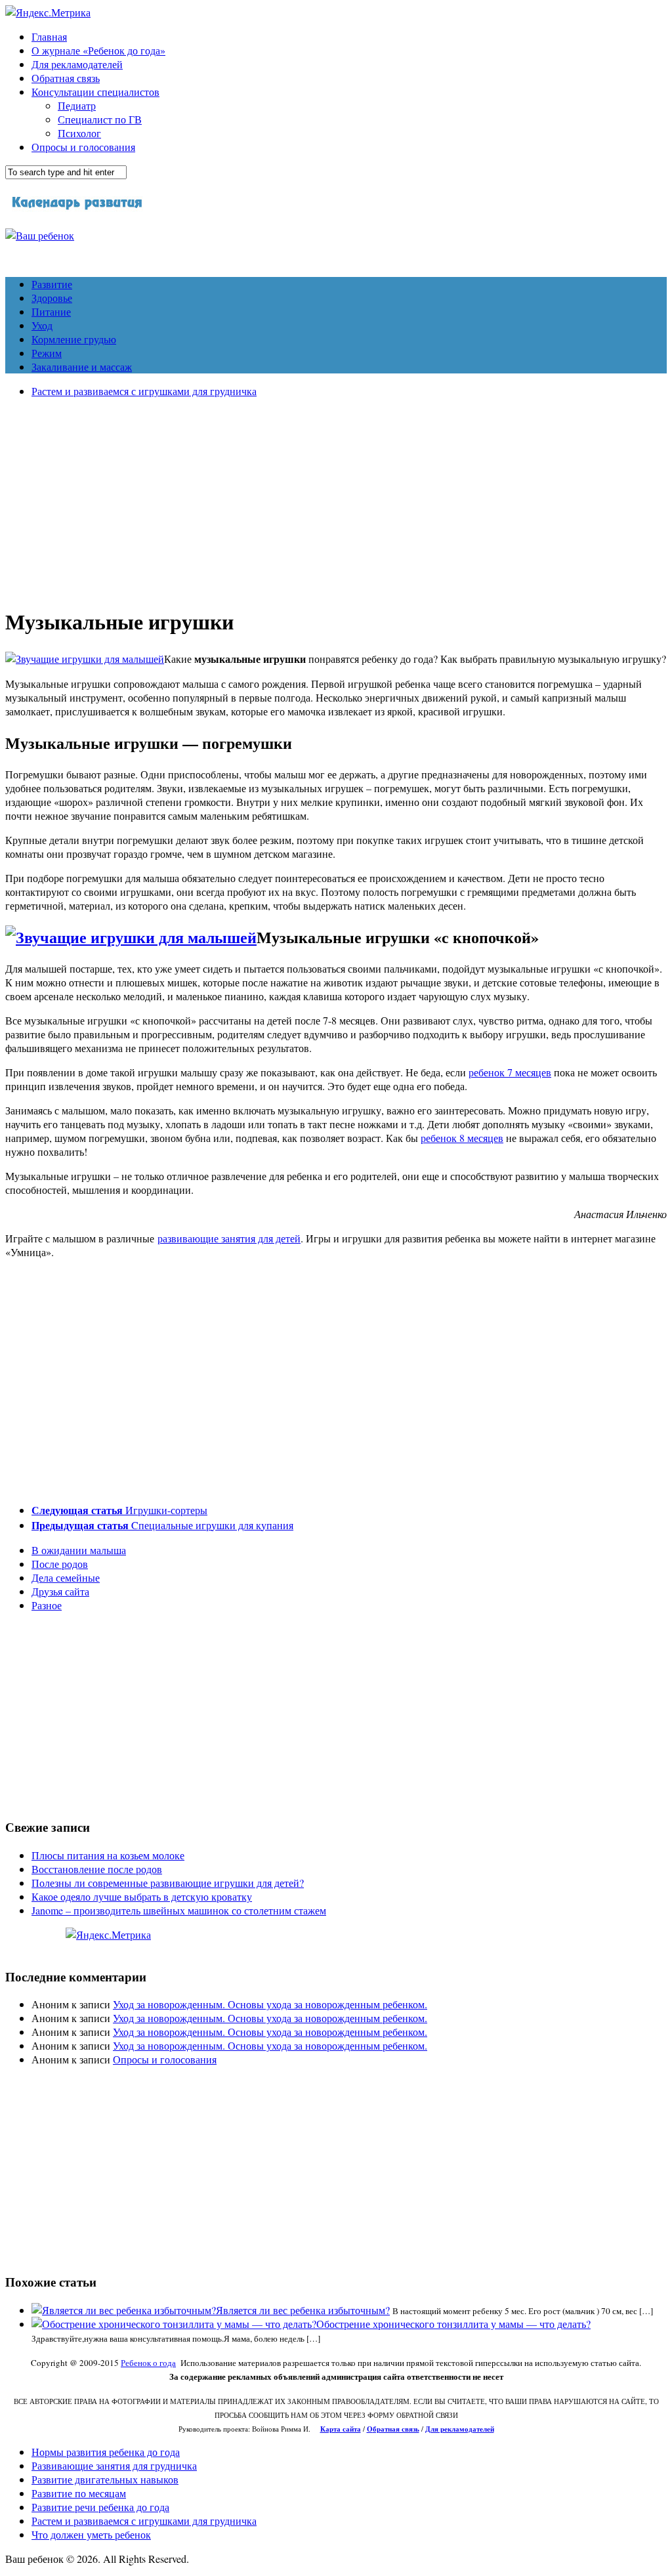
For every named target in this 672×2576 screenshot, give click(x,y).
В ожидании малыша (79, 1550)
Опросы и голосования (83, 147)
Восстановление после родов (97, 1869)
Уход (42, 325)
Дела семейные (66, 1577)
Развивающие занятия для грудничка (114, 2465)
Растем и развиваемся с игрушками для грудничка (144, 391)
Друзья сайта (60, 1591)
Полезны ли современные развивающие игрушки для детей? (168, 1883)
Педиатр (77, 105)
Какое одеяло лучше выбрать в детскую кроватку (142, 1896)
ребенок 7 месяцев (510, 1072)
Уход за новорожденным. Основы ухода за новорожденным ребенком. (270, 2004)
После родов (60, 1564)
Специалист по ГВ (100, 119)
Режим (47, 353)
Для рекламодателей (77, 64)
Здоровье (52, 298)
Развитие (52, 284)
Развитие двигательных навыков (105, 2479)
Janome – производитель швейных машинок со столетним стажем (179, 1910)
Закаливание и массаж (82, 367)
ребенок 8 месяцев (462, 1138)
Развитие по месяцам (79, 2493)
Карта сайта (341, 2429)
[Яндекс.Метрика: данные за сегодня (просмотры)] (108, 1934)
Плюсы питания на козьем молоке (108, 1855)
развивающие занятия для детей (229, 1238)
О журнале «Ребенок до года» (98, 50)
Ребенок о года (148, 2363)
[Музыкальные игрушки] (85, 659)
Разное (47, 1605)
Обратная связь (66, 78)
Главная (49, 36)
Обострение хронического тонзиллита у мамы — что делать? (453, 2324)
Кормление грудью (74, 339)
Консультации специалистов (95, 92)
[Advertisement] (336, 500)
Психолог (79, 133)
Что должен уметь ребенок (91, 2534)
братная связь (396, 2429)
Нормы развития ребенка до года (106, 2452)
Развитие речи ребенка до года (100, 2507)
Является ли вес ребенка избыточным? (303, 2310)
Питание (51, 311)
